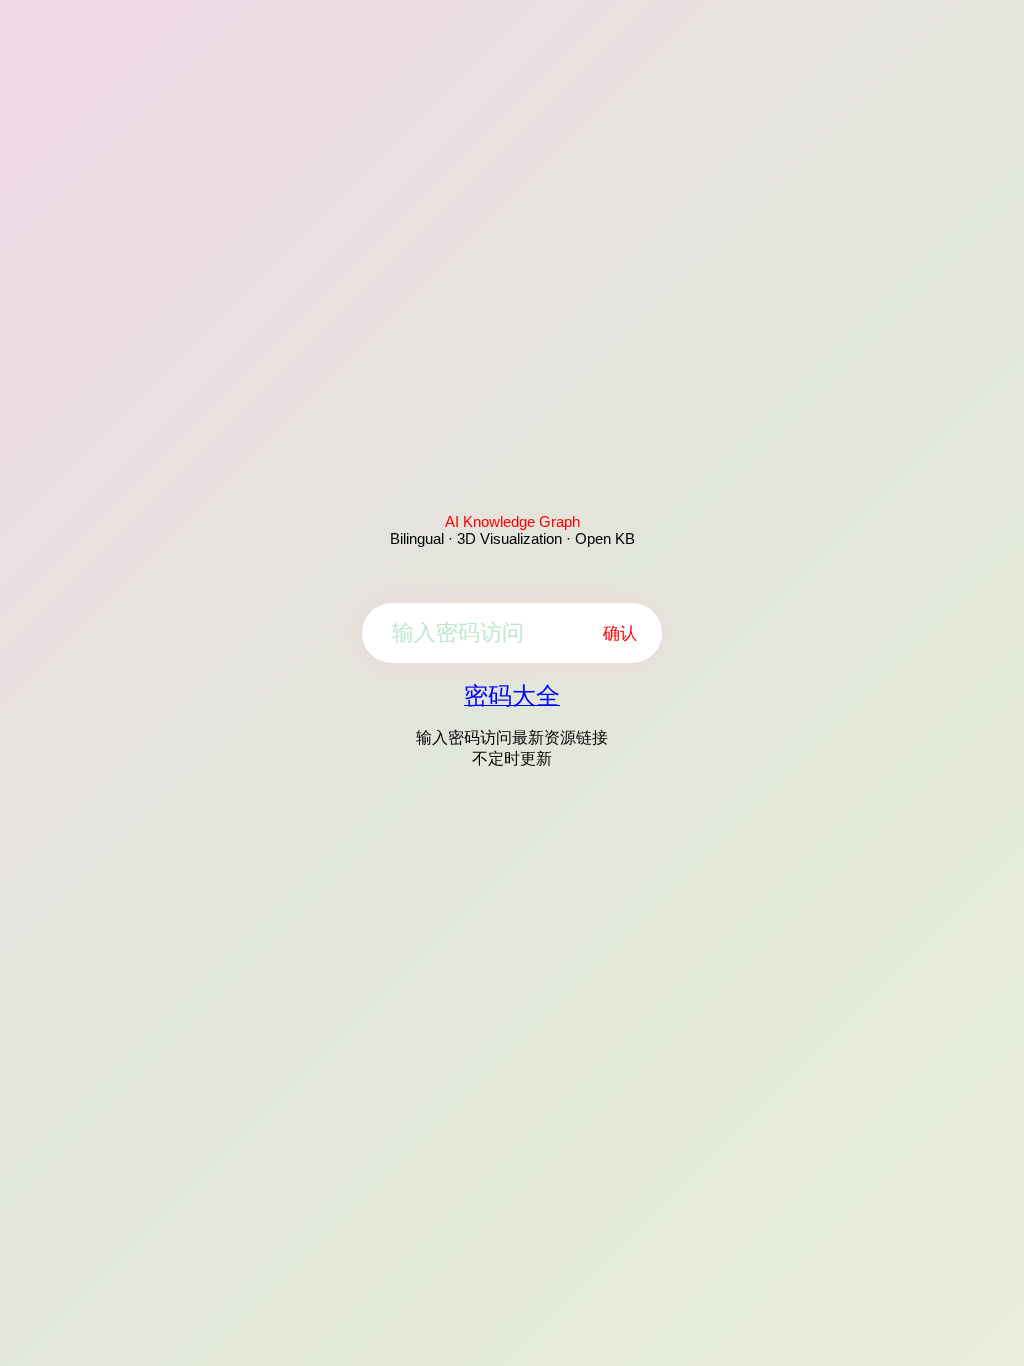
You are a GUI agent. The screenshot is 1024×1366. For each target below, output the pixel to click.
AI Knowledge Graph (512, 521)
